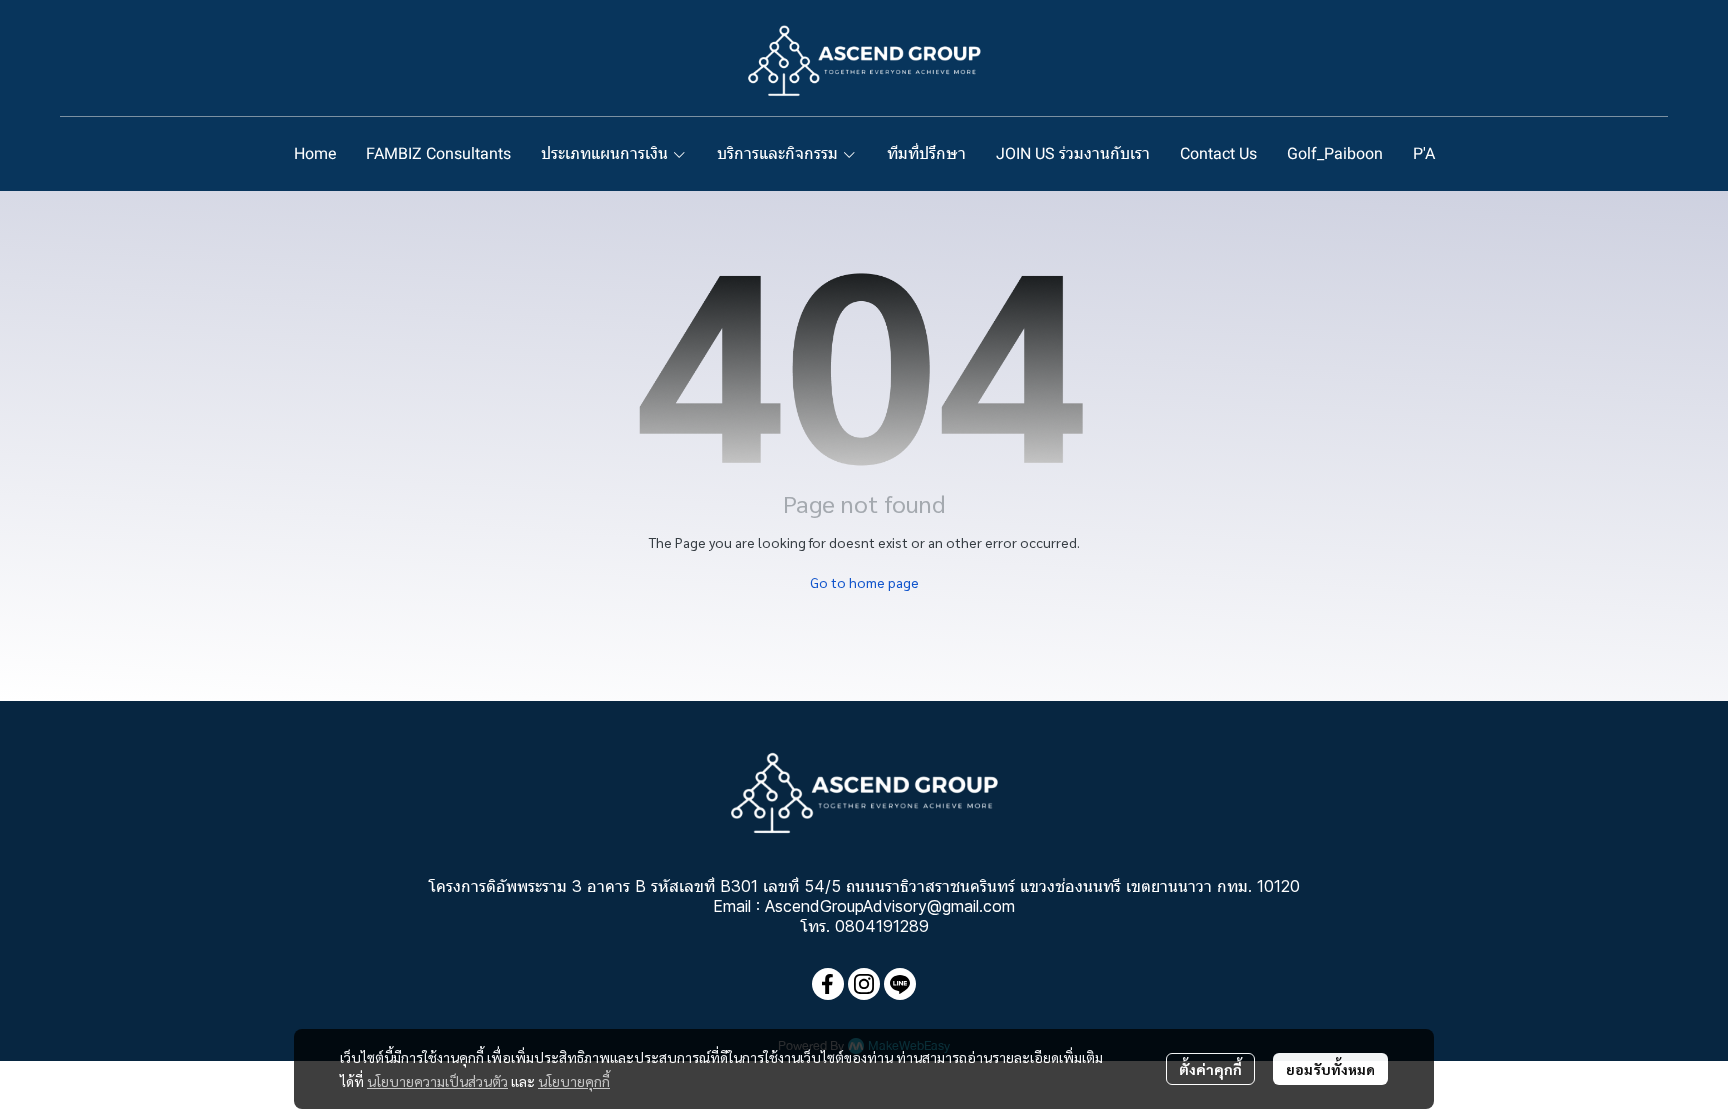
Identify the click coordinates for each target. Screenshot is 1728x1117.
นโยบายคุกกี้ (574, 1081)
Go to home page (864, 582)
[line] (900, 984)
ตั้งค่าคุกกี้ (1210, 1069)
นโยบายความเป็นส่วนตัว (437, 1081)
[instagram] (864, 984)
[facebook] (828, 984)
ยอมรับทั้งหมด (1330, 1069)
